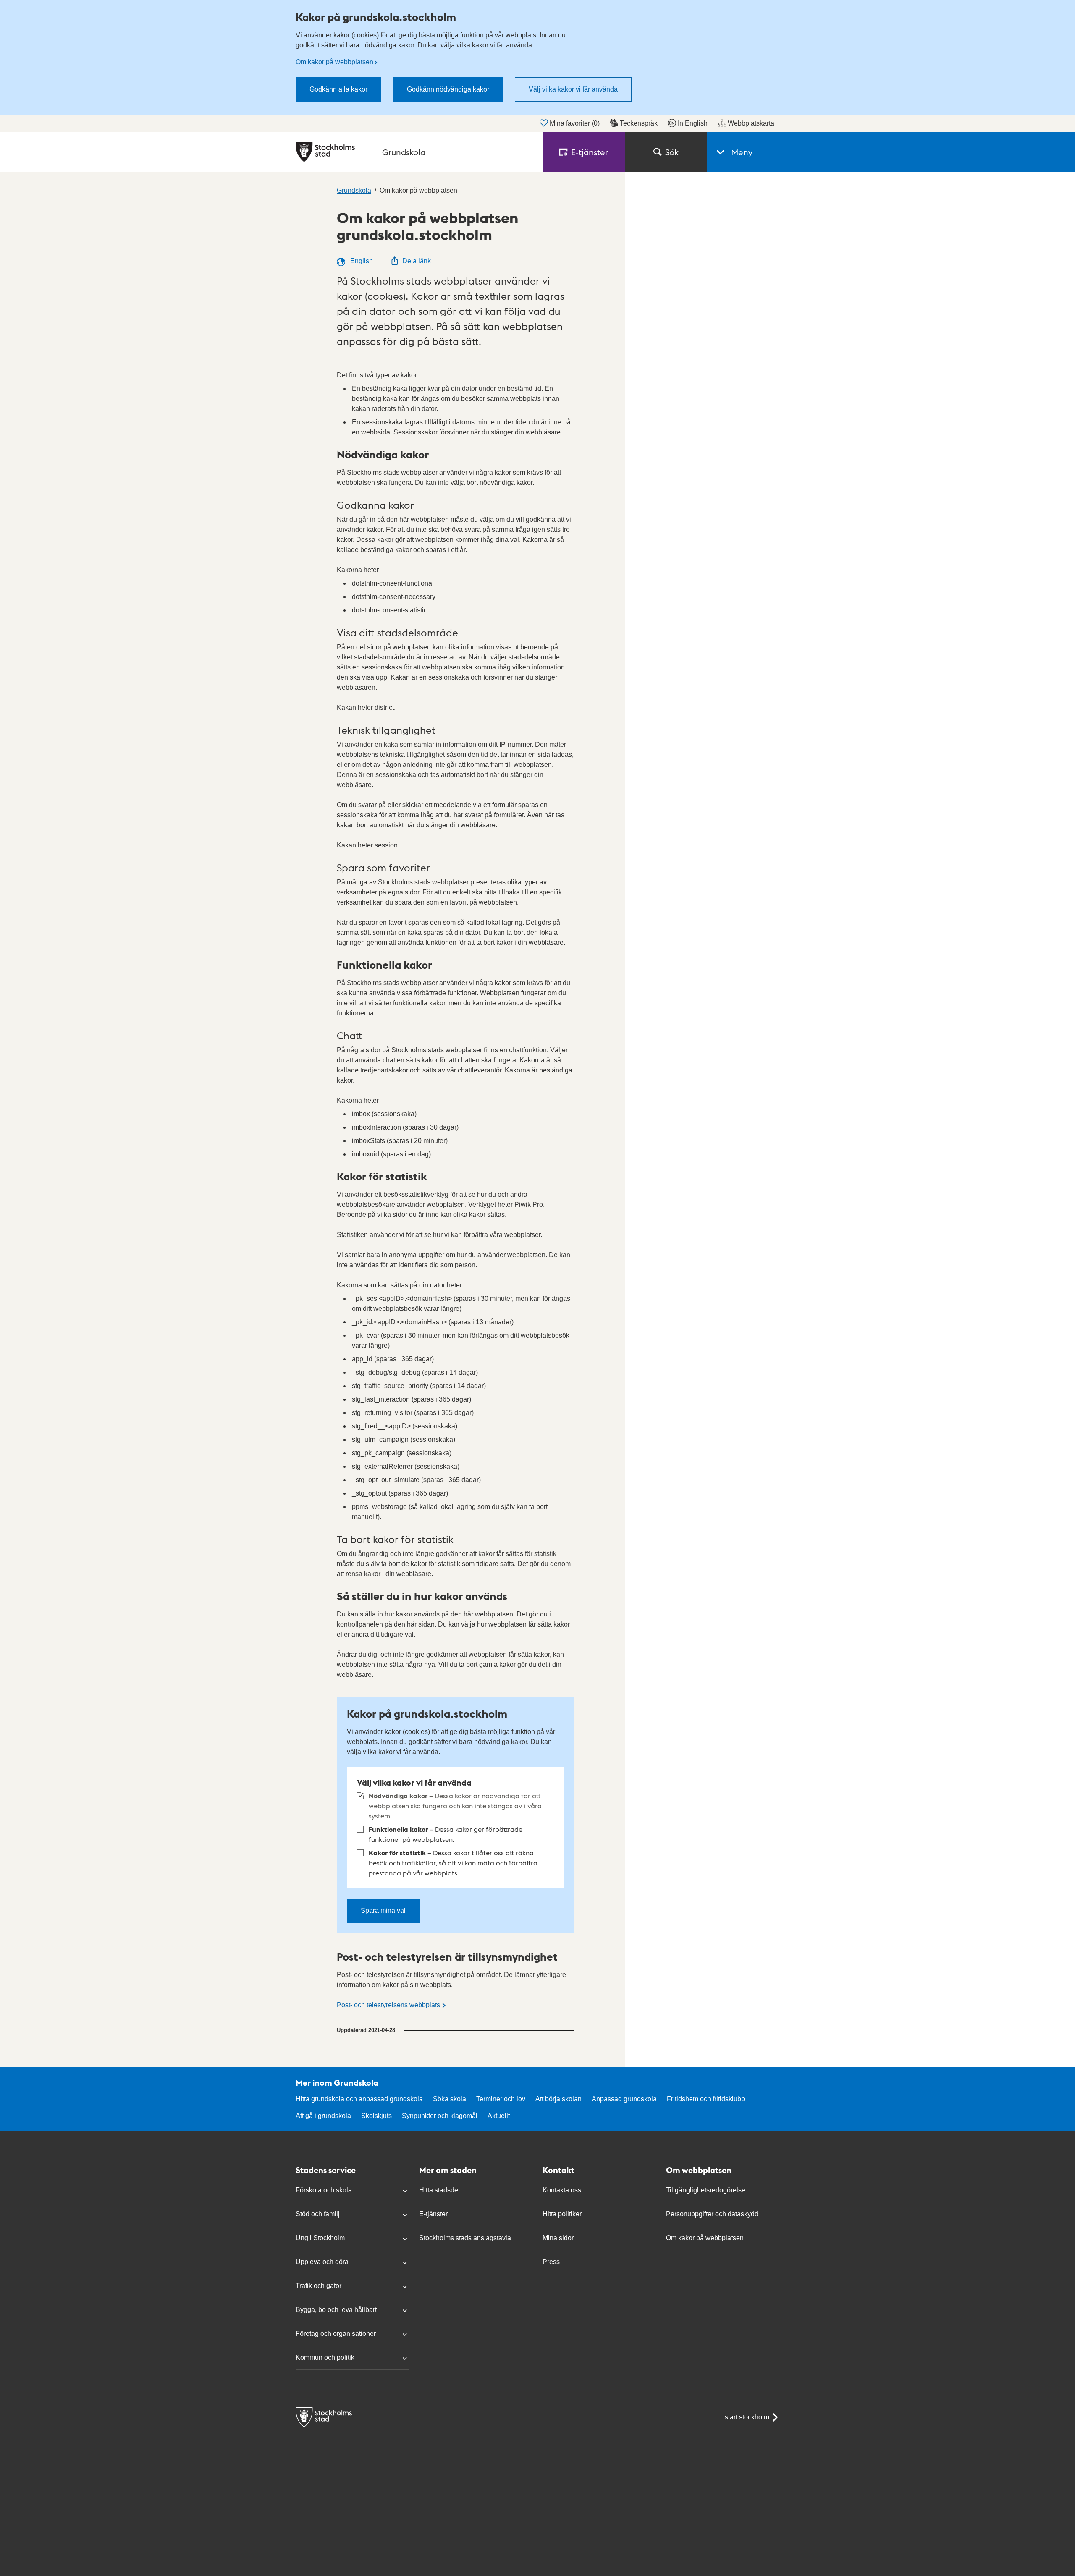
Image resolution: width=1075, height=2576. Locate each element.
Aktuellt (499, 2116)
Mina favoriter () (575, 123)
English (361, 261)
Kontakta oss (562, 2190)
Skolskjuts (376, 2116)
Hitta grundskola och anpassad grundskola (359, 2099)
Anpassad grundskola (624, 2099)
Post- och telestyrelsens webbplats (388, 2005)
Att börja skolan (558, 2099)
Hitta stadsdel (439, 2190)
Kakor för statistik (453, 1863)
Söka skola (450, 2099)
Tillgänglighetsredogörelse (706, 2190)
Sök (672, 152)
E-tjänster (433, 2214)
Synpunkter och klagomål (440, 2116)
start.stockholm (747, 2417)
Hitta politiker (562, 2214)
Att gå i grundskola (323, 2116)
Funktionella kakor (446, 1834)
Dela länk (417, 261)
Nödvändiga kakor (455, 1806)
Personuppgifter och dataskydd (712, 2214)
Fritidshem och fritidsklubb (706, 2099)
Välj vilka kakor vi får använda (573, 89)
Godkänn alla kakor (338, 89)
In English (693, 123)
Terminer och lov (501, 2099)
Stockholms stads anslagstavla (465, 2238)
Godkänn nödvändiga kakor (448, 89)
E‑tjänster (590, 152)
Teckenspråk (639, 123)
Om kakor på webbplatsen (334, 62)
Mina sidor (558, 2238)
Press (551, 2262)
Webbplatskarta (751, 123)
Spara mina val (383, 1910)
